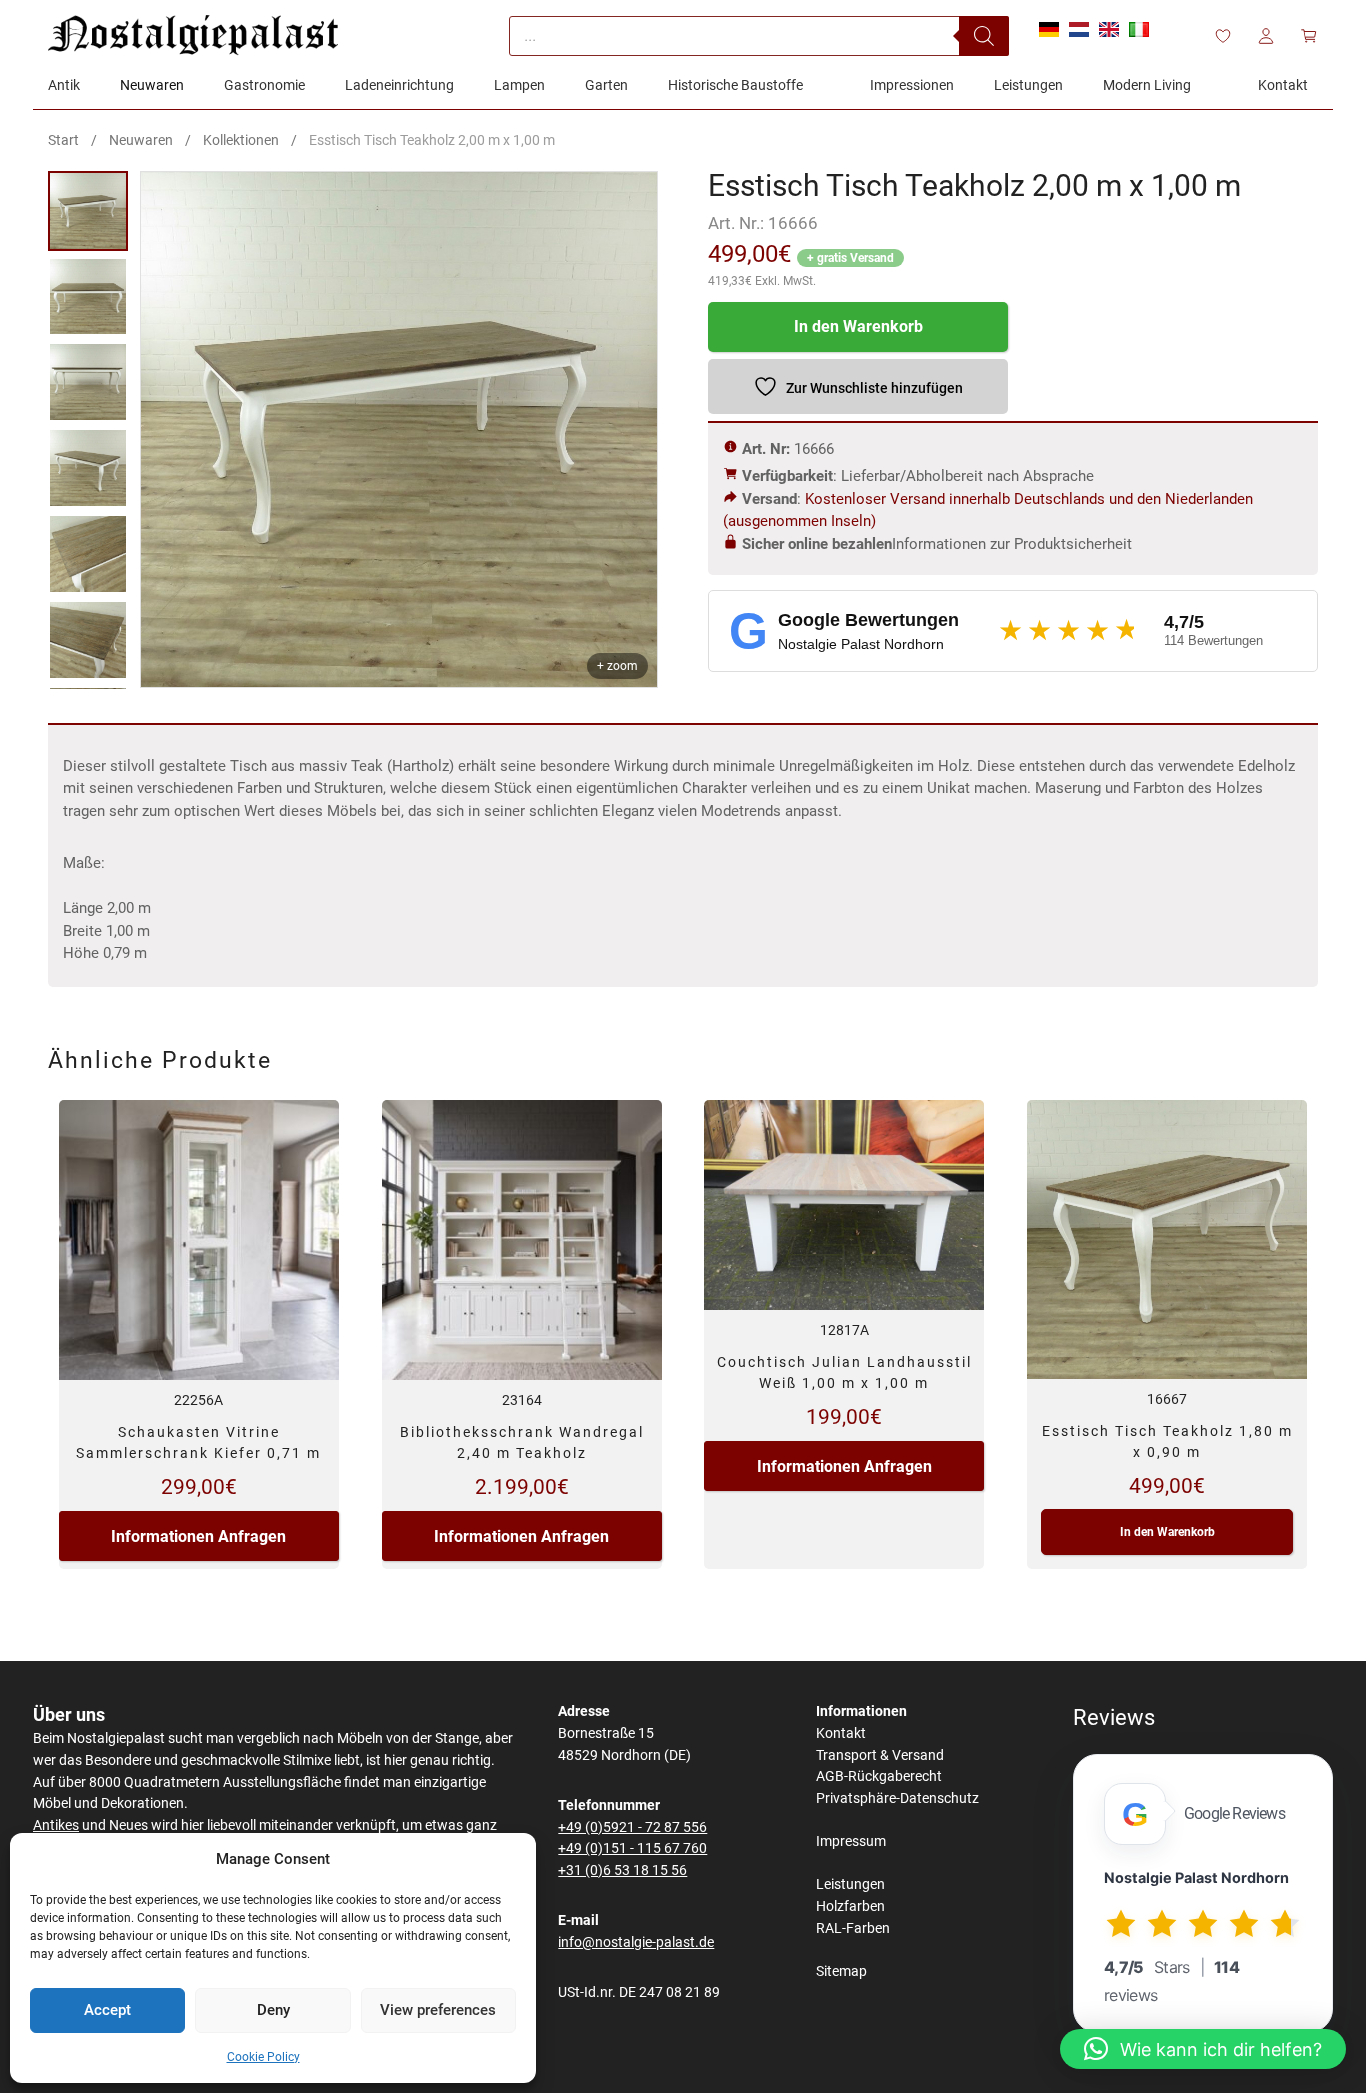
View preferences (438, 2010)
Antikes (56, 1825)
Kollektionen (241, 140)
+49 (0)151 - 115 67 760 (632, 1848)
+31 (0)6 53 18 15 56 (622, 1870)
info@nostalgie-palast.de (636, 1942)
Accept (107, 2010)
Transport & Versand (880, 1755)
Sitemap (841, 1971)
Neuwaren (141, 140)
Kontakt (841, 1733)
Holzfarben (850, 1906)
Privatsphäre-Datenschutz (897, 1798)
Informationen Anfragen (198, 1536)
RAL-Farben (853, 1928)
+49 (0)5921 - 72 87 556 (632, 1827)
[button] (1203, 2049)
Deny (273, 2010)
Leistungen (850, 1884)
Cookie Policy (263, 2057)
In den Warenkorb (858, 326)
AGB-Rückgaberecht (879, 1776)
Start (63, 140)
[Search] (984, 36)
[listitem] (88, 211)
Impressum (851, 1841)
